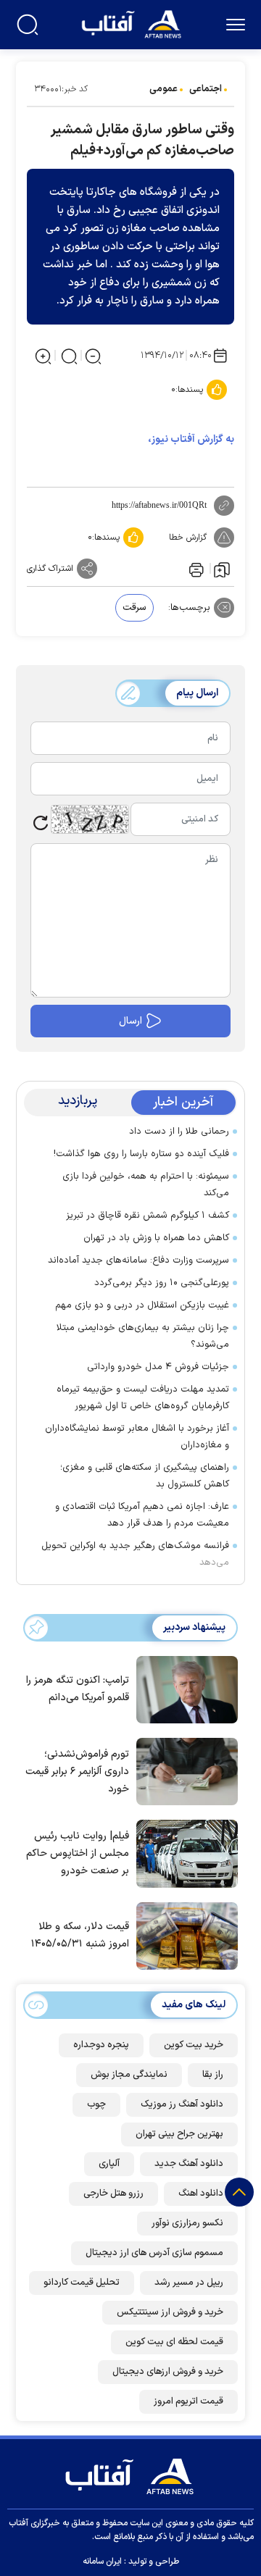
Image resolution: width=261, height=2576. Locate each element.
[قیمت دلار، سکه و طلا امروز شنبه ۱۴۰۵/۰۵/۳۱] (183, 1935)
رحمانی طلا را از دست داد (179, 1132)
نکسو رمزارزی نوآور (187, 2223)
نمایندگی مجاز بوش (129, 2075)
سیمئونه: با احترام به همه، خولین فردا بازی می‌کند (146, 1185)
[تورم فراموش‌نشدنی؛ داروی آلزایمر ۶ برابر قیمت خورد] (183, 1770)
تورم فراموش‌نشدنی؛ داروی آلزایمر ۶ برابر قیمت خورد (77, 1772)
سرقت (134, 608)
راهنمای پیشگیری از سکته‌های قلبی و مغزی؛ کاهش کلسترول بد (145, 1476)
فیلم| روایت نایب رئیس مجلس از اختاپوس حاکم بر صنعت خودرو (78, 1853)
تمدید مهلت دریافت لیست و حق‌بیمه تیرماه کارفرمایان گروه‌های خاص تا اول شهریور (143, 1398)
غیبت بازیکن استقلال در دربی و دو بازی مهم (142, 1305)
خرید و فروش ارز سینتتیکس (170, 2312)
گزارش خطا (188, 538)
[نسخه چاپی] (195, 569)
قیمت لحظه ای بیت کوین (174, 2342)
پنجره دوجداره (101, 2045)
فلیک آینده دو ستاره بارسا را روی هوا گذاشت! (141, 1154)
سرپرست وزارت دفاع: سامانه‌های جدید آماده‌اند (138, 1260)
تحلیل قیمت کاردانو (82, 2283)
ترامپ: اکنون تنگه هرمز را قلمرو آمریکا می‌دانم (78, 1689)
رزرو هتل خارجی (113, 2194)
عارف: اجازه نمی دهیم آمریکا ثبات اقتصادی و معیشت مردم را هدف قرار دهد (142, 1515)
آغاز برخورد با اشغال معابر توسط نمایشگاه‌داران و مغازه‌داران (137, 1437)
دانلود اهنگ (201, 2194)
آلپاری (109, 2164)
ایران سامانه (102, 2562)
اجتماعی (206, 89)
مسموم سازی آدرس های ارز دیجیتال (154, 2253)
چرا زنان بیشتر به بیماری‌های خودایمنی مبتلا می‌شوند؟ (143, 1336)
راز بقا (213, 2075)
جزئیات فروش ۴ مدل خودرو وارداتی (158, 1367)
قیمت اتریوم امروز (188, 2401)
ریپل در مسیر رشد (189, 2283)
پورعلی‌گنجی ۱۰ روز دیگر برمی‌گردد (162, 1283)
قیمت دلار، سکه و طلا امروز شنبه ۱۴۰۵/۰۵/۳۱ (80, 1935)
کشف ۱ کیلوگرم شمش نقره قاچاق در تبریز (148, 1216)
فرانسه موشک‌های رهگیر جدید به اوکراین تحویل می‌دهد (135, 1554)
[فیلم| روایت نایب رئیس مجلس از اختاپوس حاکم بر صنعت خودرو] (183, 1852)
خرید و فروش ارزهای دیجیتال (168, 2372)
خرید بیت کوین (194, 2045)
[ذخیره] (222, 569)
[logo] (133, 23)
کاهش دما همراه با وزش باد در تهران (156, 1238)
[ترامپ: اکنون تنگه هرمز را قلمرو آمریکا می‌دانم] (183, 1689)
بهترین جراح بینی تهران (179, 2134)
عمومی (163, 89)
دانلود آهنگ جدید (189, 2164)
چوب (96, 2104)
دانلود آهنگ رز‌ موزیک (182, 2104)
